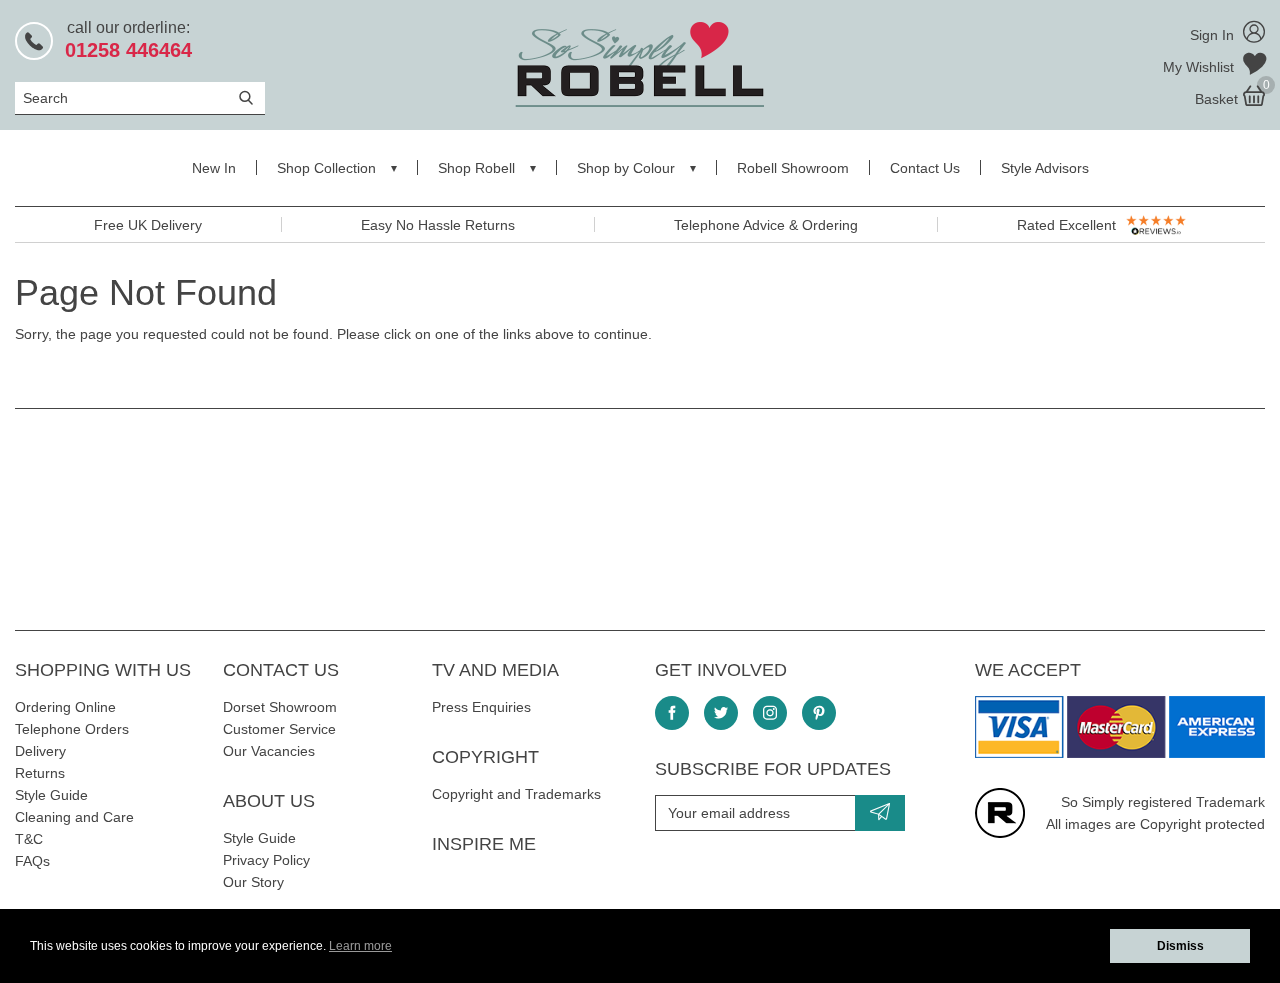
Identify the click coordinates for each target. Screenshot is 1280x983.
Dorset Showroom (280, 707)
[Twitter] (721, 713)
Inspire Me (484, 844)
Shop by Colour (626, 168)
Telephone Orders (72, 729)
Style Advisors (1045, 168)
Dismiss (1180, 946)
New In (214, 168)
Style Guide (51, 795)
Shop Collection (326, 168)
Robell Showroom (793, 168)
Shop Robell (476, 168)
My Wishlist (1200, 67)
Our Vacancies (269, 751)
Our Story (253, 882)
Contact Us (925, 168)
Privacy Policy (266, 860)
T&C (29, 839)
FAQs (32, 861)
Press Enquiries (481, 707)
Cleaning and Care (74, 817)
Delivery (40, 751)
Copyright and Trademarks (516, 794)
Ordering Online (65, 707)
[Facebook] (672, 713)
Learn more (360, 946)
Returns (40, 773)
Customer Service (279, 729)
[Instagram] (770, 713)
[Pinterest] (819, 713)
